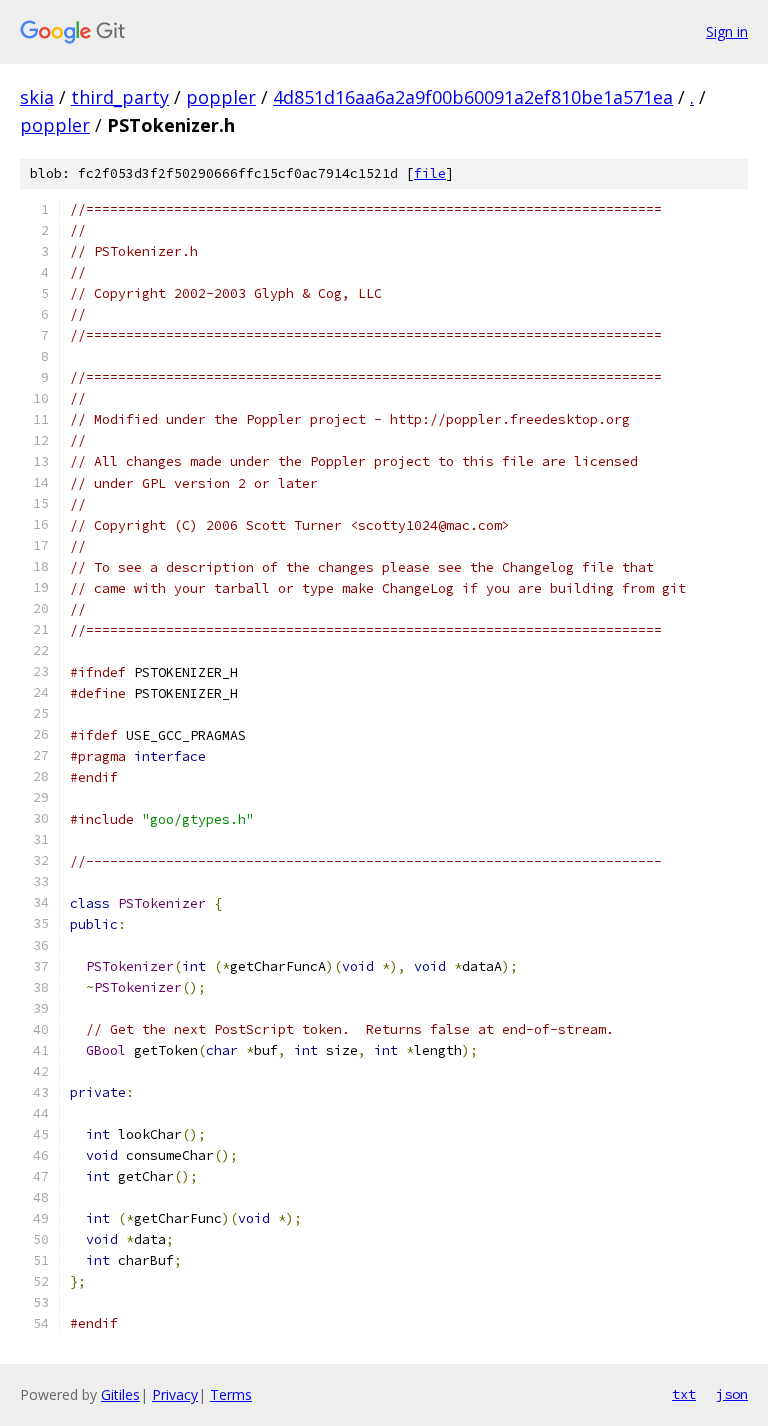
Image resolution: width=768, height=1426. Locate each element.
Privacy (175, 1394)
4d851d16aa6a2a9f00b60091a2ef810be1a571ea (473, 97)
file (430, 173)
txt (684, 1394)
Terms (231, 1394)
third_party (120, 97)
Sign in (727, 31)
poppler (221, 97)
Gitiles (120, 1394)
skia (37, 97)
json (732, 1394)
